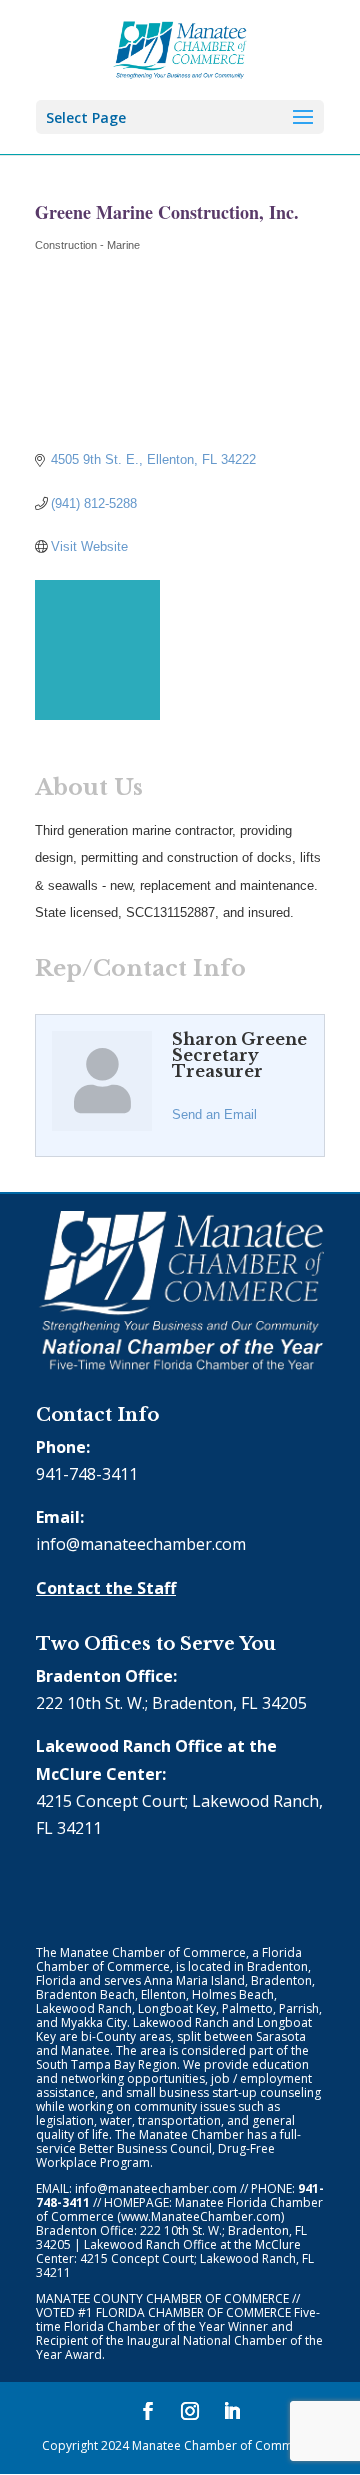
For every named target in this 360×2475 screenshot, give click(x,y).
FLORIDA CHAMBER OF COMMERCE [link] (193, 2312)
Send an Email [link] (214, 1114)
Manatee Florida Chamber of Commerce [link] (179, 2209)
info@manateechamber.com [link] (141, 1544)
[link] (180, 48)
